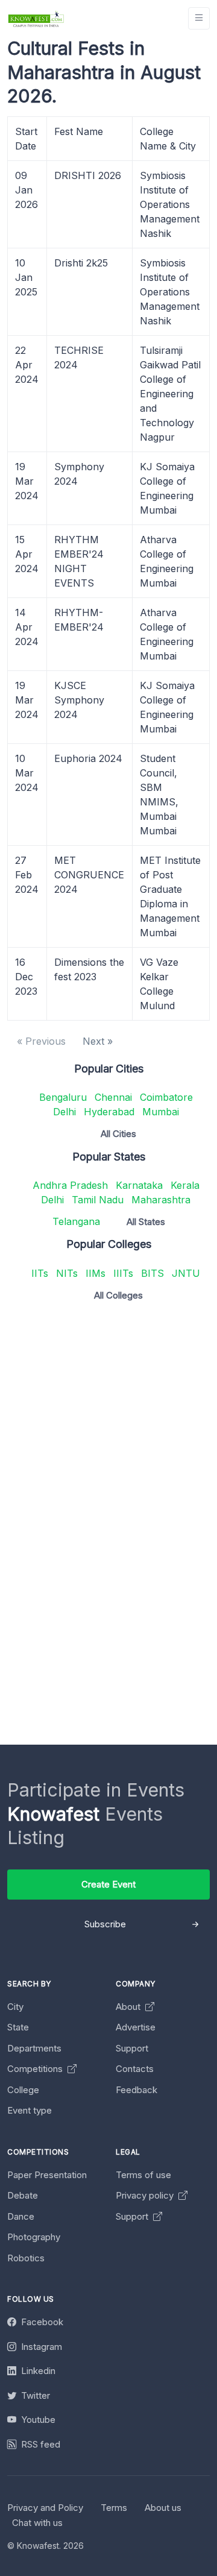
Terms (114, 2508)
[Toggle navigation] (199, 18)
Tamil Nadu (98, 1200)
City (15, 2007)
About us (163, 2508)
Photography (34, 2237)
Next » (98, 1041)
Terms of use (143, 2175)
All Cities (118, 1134)
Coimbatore (166, 1097)
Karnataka (139, 1185)
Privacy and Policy (45, 2508)
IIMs (96, 1273)
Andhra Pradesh (70, 1185)
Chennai (113, 1097)
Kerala (185, 1185)
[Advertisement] (108, 1419)
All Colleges (118, 1295)
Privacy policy (146, 2195)
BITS (153, 1273)
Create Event (108, 1884)
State (18, 2027)
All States (146, 1222)
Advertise (136, 2027)
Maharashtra (161, 1200)
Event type (30, 2110)
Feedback (137, 2090)
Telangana (76, 1221)
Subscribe (105, 1924)
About (129, 2007)
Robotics (26, 2258)
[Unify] (36, 18)
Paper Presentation (47, 2175)
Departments (34, 2048)
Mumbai (161, 1112)
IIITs (123, 1273)
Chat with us (37, 2523)
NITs (67, 1273)
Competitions (36, 2069)
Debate (23, 2195)
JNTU (186, 1273)
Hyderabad (109, 1112)
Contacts (135, 2069)
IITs (40, 1273)
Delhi (64, 1112)
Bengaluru (63, 1097)
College (23, 2090)
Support (132, 2048)
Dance (21, 2216)
